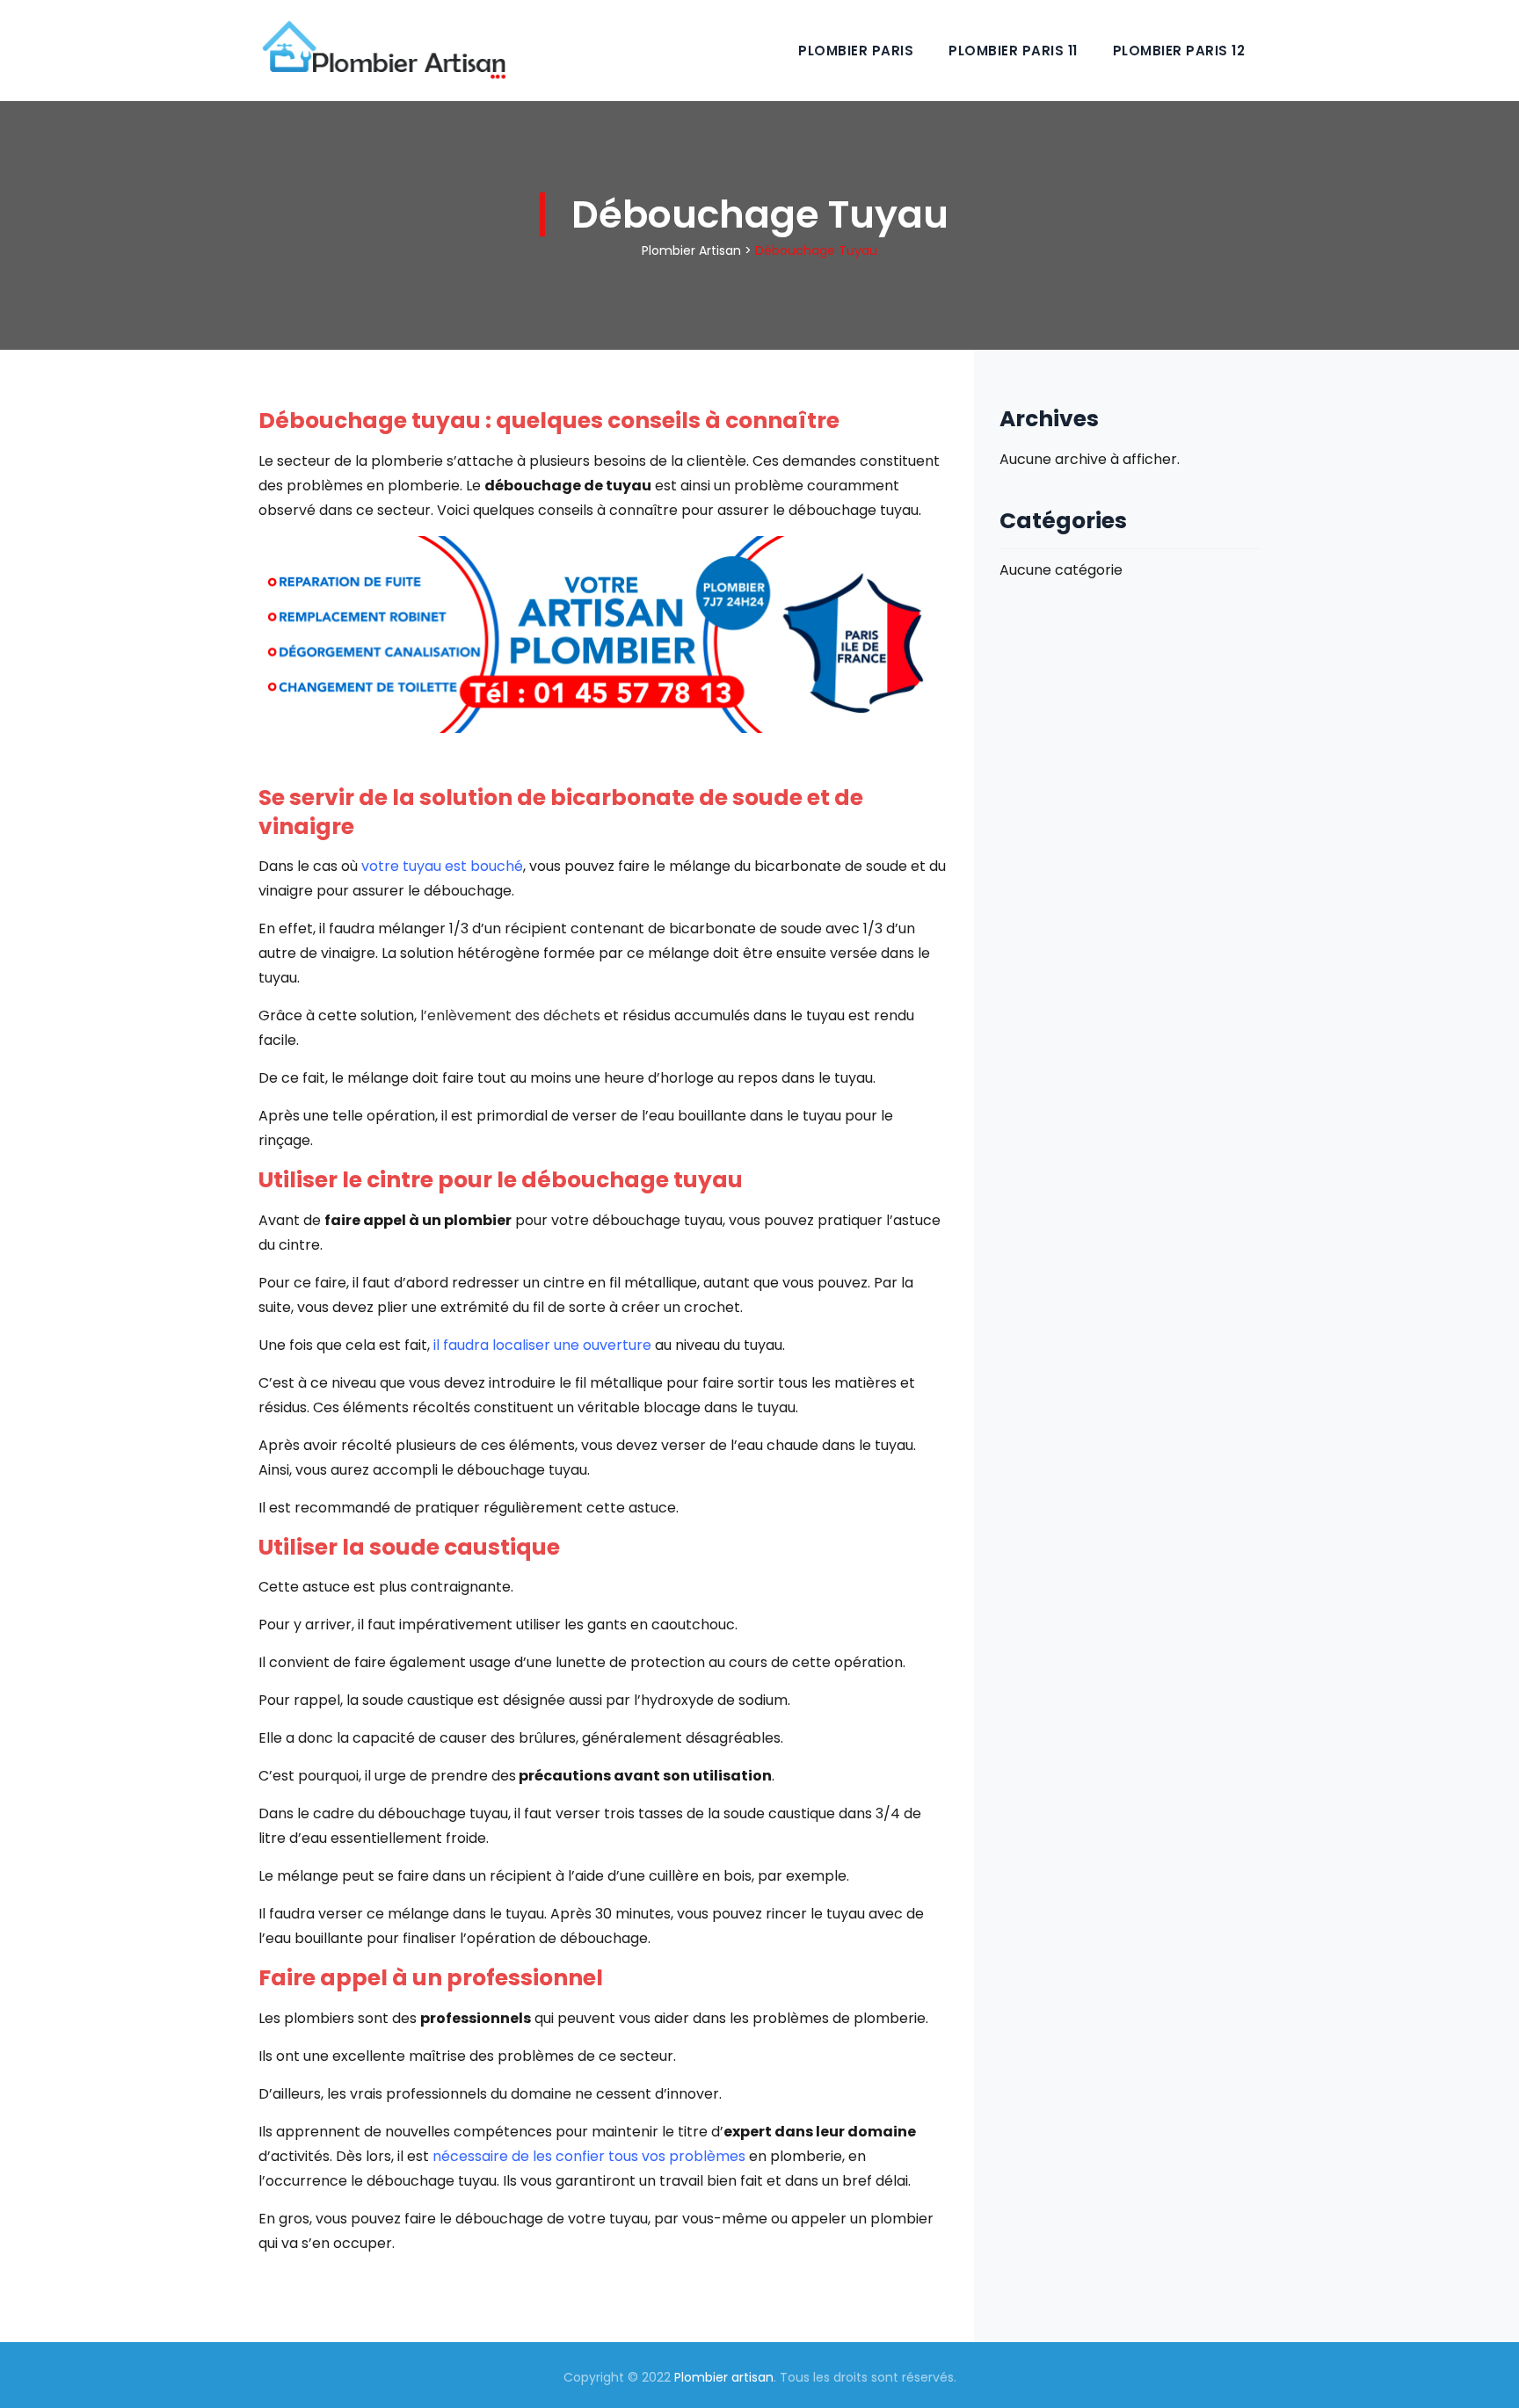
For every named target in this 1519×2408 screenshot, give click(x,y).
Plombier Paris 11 (1013, 51)
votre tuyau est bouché (440, 866)
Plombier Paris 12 (1179, 51)
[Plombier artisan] (382, 51)
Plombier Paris (856, 51)
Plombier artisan (724, 2377)
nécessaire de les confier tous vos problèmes (589, 2156)
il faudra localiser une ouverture (544, 1345)
